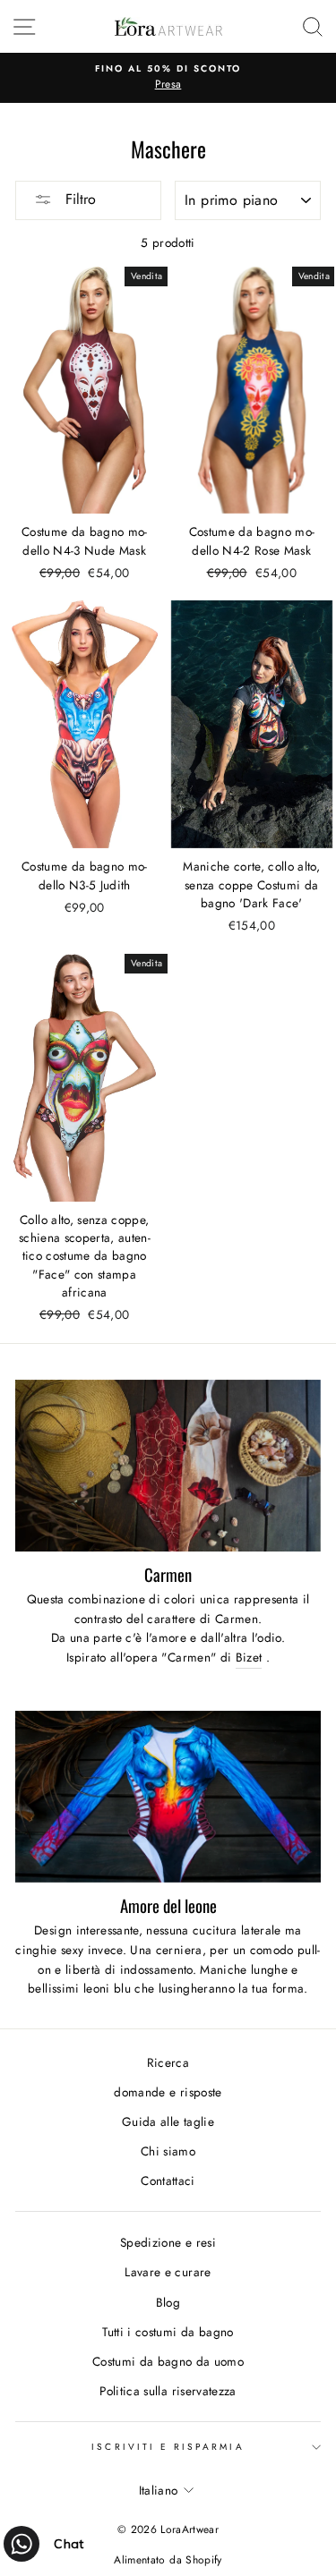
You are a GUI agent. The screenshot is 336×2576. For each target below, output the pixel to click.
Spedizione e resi (168, 2242)
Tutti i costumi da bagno (168, 2332)
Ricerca (168, 2062)
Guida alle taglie (168, 2121)
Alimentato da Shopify (168, 2560)
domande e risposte (168, 2092)
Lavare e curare (168, 2272)
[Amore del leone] (168, 1797)
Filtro (78, 199)
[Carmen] (168, 1466)
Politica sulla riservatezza (168, 2391)
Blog (168, 2302)
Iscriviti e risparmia (168, 2447)
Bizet (249, 1657)
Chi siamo (168, 2151)
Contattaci (168, 2181)
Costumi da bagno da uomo (168, 2361)
